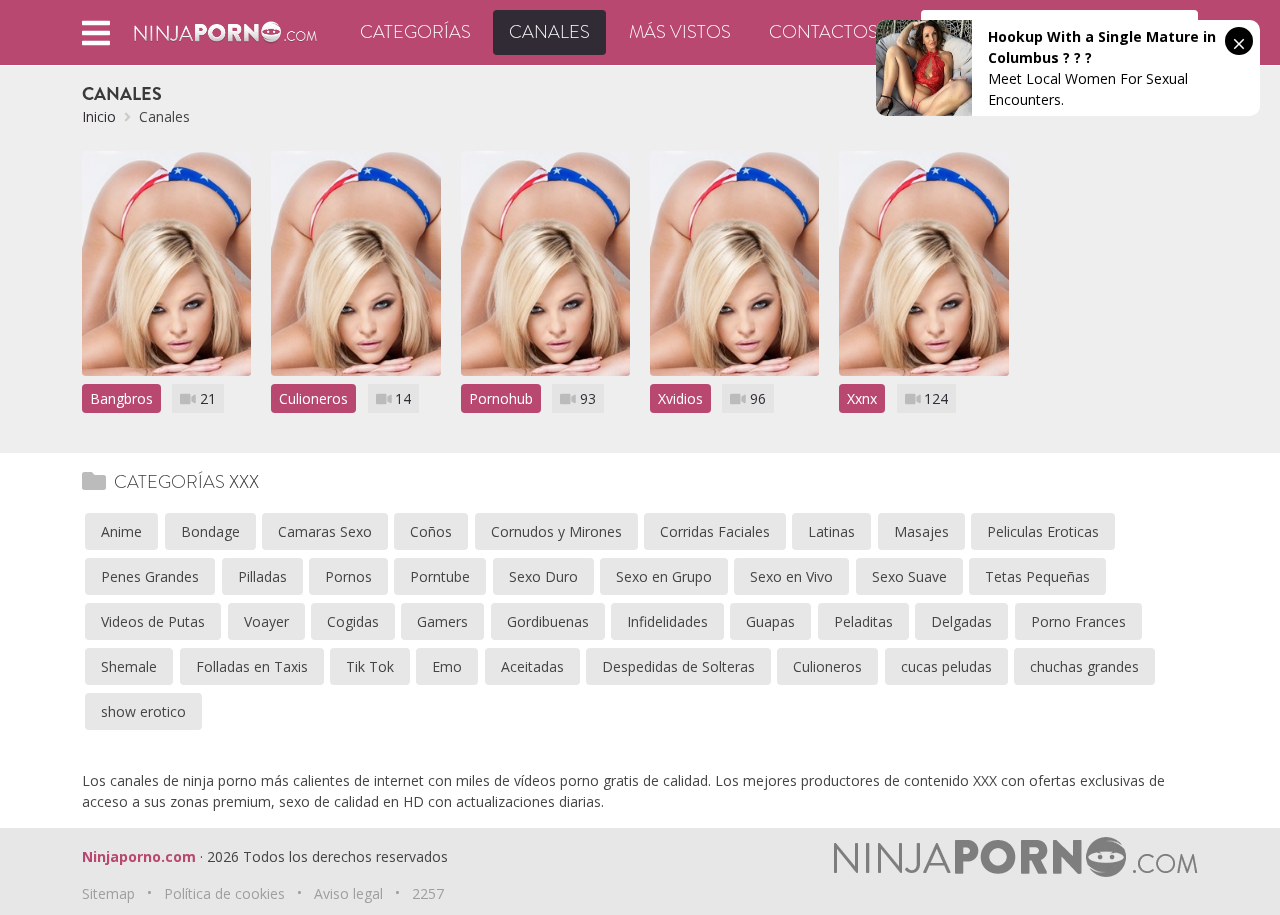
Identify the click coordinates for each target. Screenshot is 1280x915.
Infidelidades (667, 621)
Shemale (129, 666)
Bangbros (121, 398)
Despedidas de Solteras (678, 666)
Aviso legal (348, 893)
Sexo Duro (543, 576)
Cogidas (353, 621)
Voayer (266, 621)
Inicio (99, 116)
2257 (428, 893)
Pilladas (262, 576)
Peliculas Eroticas (1043, 531)
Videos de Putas (153, 621)
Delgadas (961, 621)
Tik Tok (370, 666)
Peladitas (863, 621)
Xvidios (680, 398)
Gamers (442, 621)
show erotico (143, 711)
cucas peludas (946, 666)
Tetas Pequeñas (1037, 576)
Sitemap (108, 893)
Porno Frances (1078, 621)
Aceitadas (532, 666)
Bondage (210, 531)
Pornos (348, 576)
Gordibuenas (548, 621)
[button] (96, 32)
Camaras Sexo (325, 531)
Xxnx (862, 398)
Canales (549, 32)
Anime (121, 531)
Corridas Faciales (715, 531)
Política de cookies (224, 893)
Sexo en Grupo (664, 576)
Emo (447, 666)
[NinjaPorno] (225, 30)
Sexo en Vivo (791, 576)
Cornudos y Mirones (556, 531)
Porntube (440, 576)
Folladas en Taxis (252, 666)
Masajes (921, 531)
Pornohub (501, 398)
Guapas (770, 621)
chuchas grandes (1084, 666)
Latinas (831, 531)
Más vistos (680, 32)
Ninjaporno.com (139, 856)
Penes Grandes (150, 576)
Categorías (415, 32)
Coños (431, 531)
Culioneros (313, 398)
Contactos (823, 32)
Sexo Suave (909, 576)
